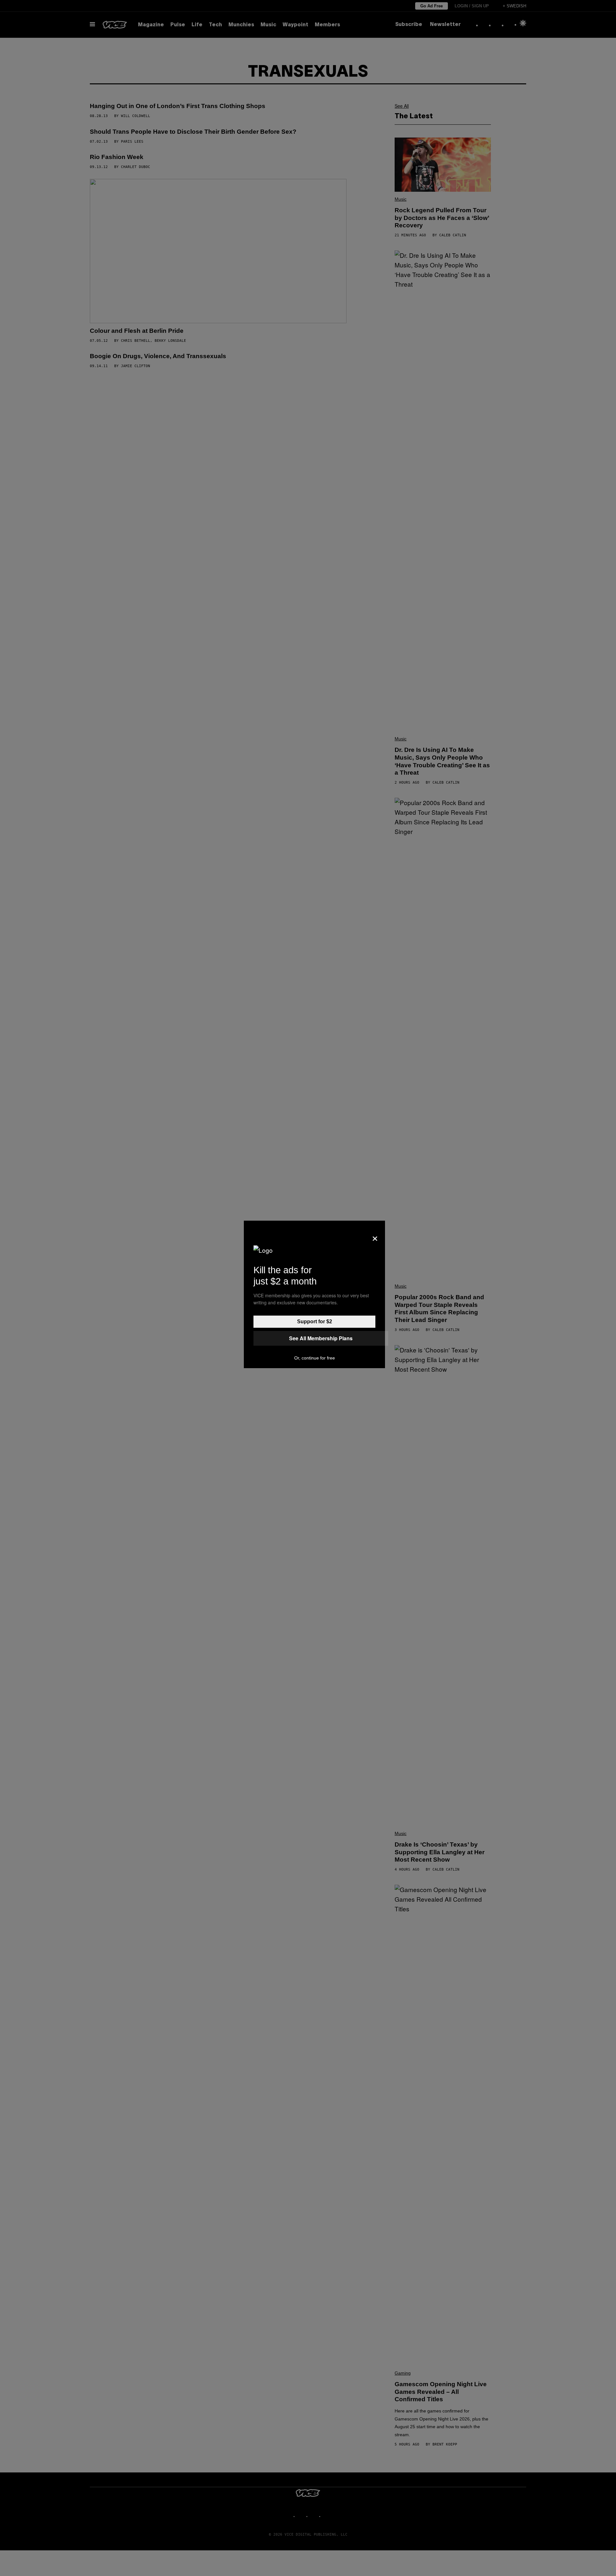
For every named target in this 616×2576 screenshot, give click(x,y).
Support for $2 (315, 1322)
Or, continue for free (315, 1358)
